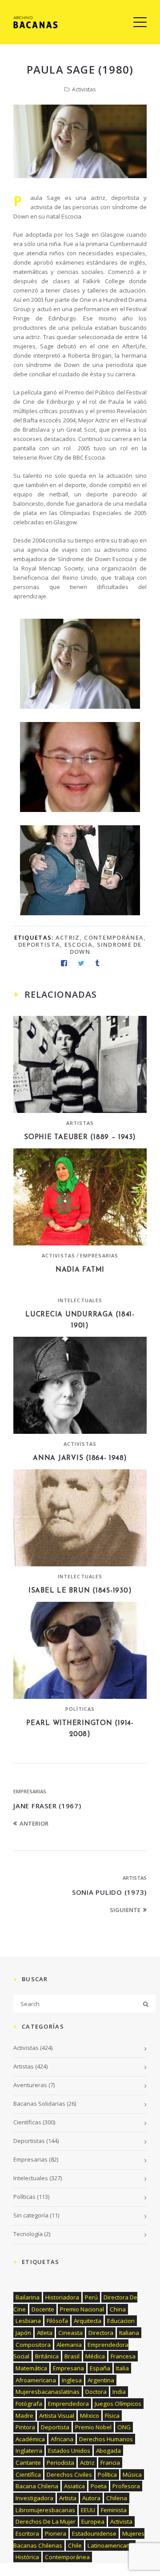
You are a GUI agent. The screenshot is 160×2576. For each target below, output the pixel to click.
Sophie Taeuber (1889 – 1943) (80, 1138)
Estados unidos (69, 2451)
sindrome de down (106, 948)
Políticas (80, 1709)
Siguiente (125, 1910)
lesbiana (28, 2321)
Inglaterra (29, 2451)
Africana (62, 2439)
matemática (31, 2368)
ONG (124, 2427)
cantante (28, 2463)
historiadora (62, 2297)
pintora (25, 2427)
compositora (33, 2345)
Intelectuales (80, 1300)
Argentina (101, 2380)
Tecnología (28, 2234)
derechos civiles (69, 2475)
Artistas (80, 1123)
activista (121, 2521)
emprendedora (68, 2404)
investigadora (34, 2498)
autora (91, 2498)
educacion (121, 2321)
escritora (27, 2533)
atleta (45, 2333)
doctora (96, 2392)
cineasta (70, 2333)
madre (24, 2416)
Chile (75, 2545)
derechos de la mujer (46, 2521)
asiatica (74, 2486)
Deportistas (29, 2141)
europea (93, 2521)
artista (68, 2498)
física (112, 2416)
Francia (110, 2463)
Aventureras (30, 2085)
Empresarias (99, 1255)
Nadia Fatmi (80, 1270)
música (132, 2475)
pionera (56, 2533)
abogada (108, 2451)
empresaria (68, 2368)
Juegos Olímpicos (118, 2404)
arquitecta (88, 2321)
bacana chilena (37, 2486)
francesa (123, 2356)
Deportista (39, 945)
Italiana (129, 2333)
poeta (99, 2486)
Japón (23, 2333)
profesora (126, 2486)
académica (30, 2439)
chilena (117, 2498)
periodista (60, 2463)
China (118, 2309)
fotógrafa (29, 2404)
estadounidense (94, 2533)
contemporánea (114, 937)
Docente (43, 2309)
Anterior (34, 1823)
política (107, 2475)
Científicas (27, 2122)
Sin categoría (31, 2215)
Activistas (84, 89)
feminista (114, 2510)
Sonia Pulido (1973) (109, 1892)
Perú (91, 2297)
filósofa (57, 2321)
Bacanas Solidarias (39, 2104)
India (119, 2392)
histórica (27, 2557)
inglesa (72, 2380)
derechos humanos (106, 2439)
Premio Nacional (82, 2309)
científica (28, 2475)
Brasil (72, 2356)
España (100, 2368)
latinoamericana (110, 2545)
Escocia (78, 945)
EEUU (88, 2510)
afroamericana (36, 2380)
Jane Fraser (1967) (47, 1806)
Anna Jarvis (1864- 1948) (80, 1458)
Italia (122, 2368)
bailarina (28, 2297)
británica (47, 2356)
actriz (68, 937)
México (90, 2416)
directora (101, 2333)
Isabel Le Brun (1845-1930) (80, 1591)
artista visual (57, 2416)
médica (95, 2356)
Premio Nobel (93, 2427)
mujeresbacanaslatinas (48, 2392)
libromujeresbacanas (45, 2510)
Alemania (69, 2345)
